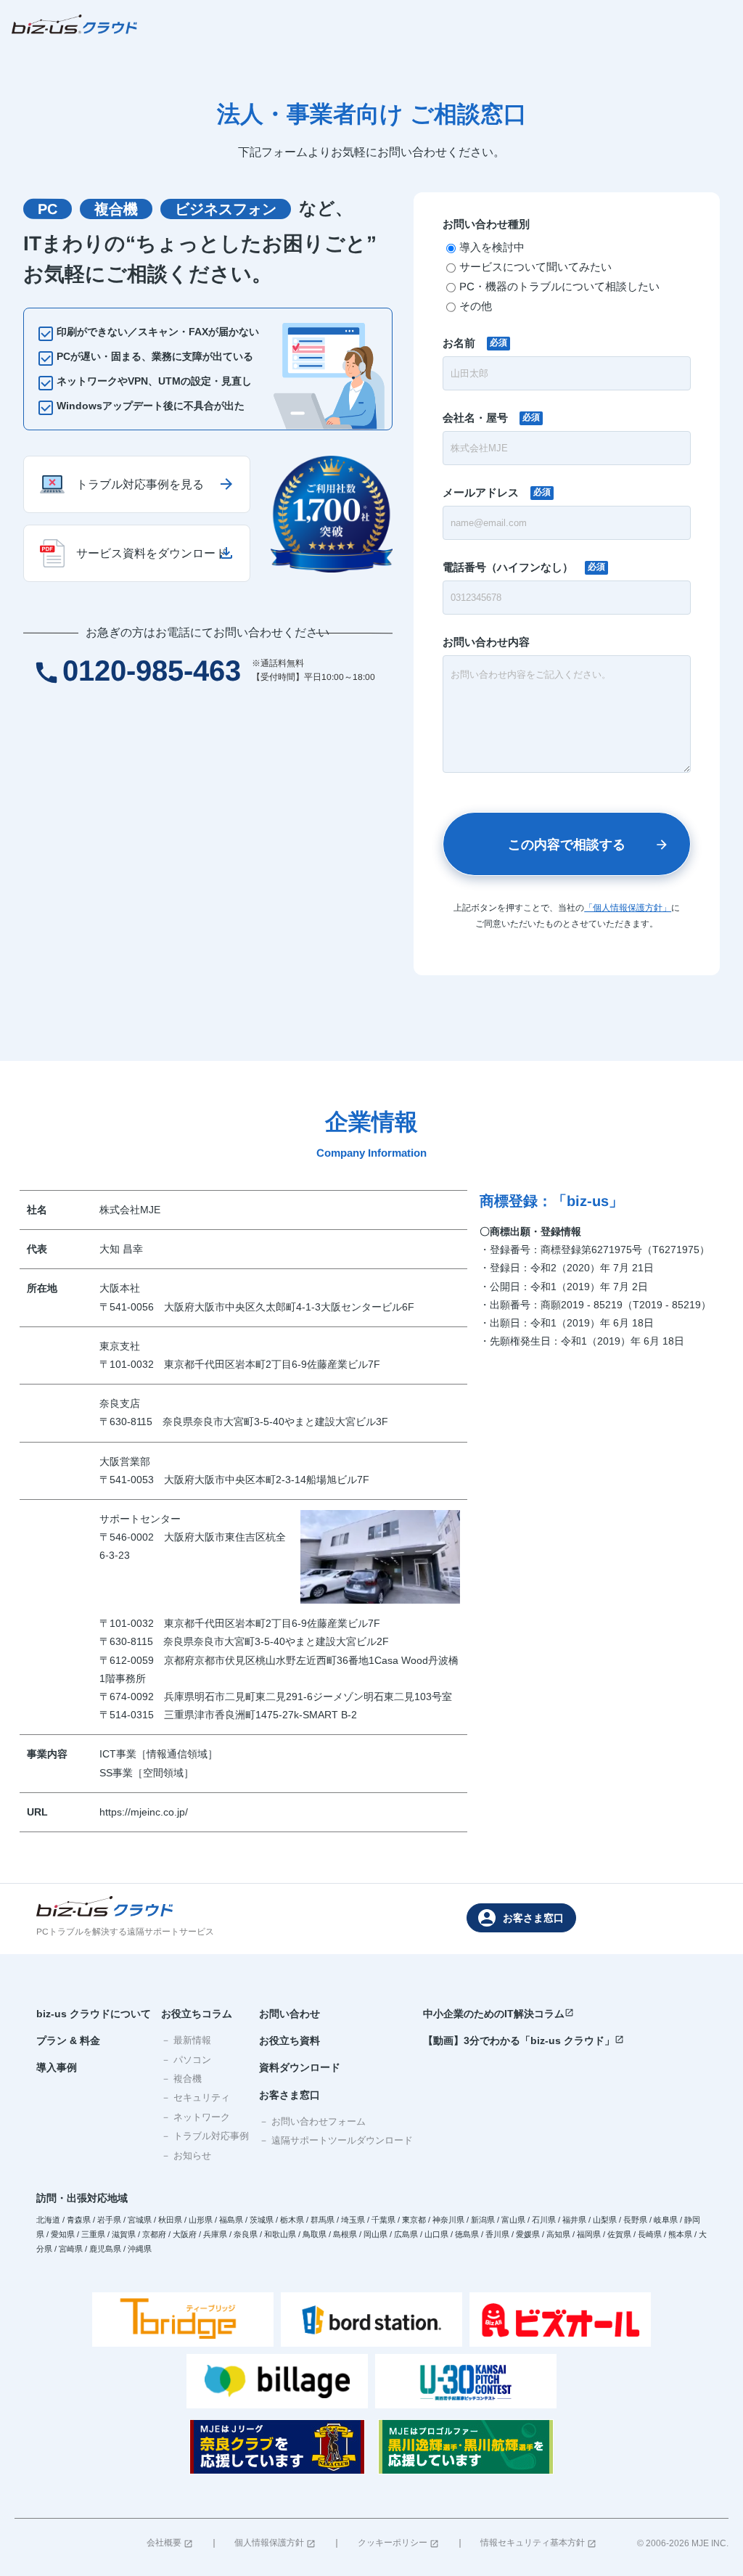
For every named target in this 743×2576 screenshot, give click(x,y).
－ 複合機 (181, 2079)
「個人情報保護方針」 (628, 908)
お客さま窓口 (521, 1918)
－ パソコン (186, 2060)
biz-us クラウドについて (94, 2014)
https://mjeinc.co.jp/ (144, 1812)
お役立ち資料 (290, 2040)
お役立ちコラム (197, 2014)
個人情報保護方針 (275, 2543)
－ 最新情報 (186, 2040)
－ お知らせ (186, 2155)
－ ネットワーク (196, 2117)
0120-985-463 (137, 670)
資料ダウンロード (300, 2067)
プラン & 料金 (68, 2040)
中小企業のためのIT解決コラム (498, 2014)
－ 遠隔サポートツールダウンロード (336, 2140)
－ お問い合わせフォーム (312, 2121)
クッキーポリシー (398, 2543)
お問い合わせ (290, 2014)
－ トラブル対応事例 (205, 2136)
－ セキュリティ (196, 2097)
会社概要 (170, 2543)
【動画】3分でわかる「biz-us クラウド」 (524, 2040)
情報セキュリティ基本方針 (538, 2543)
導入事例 (57, 2067)
